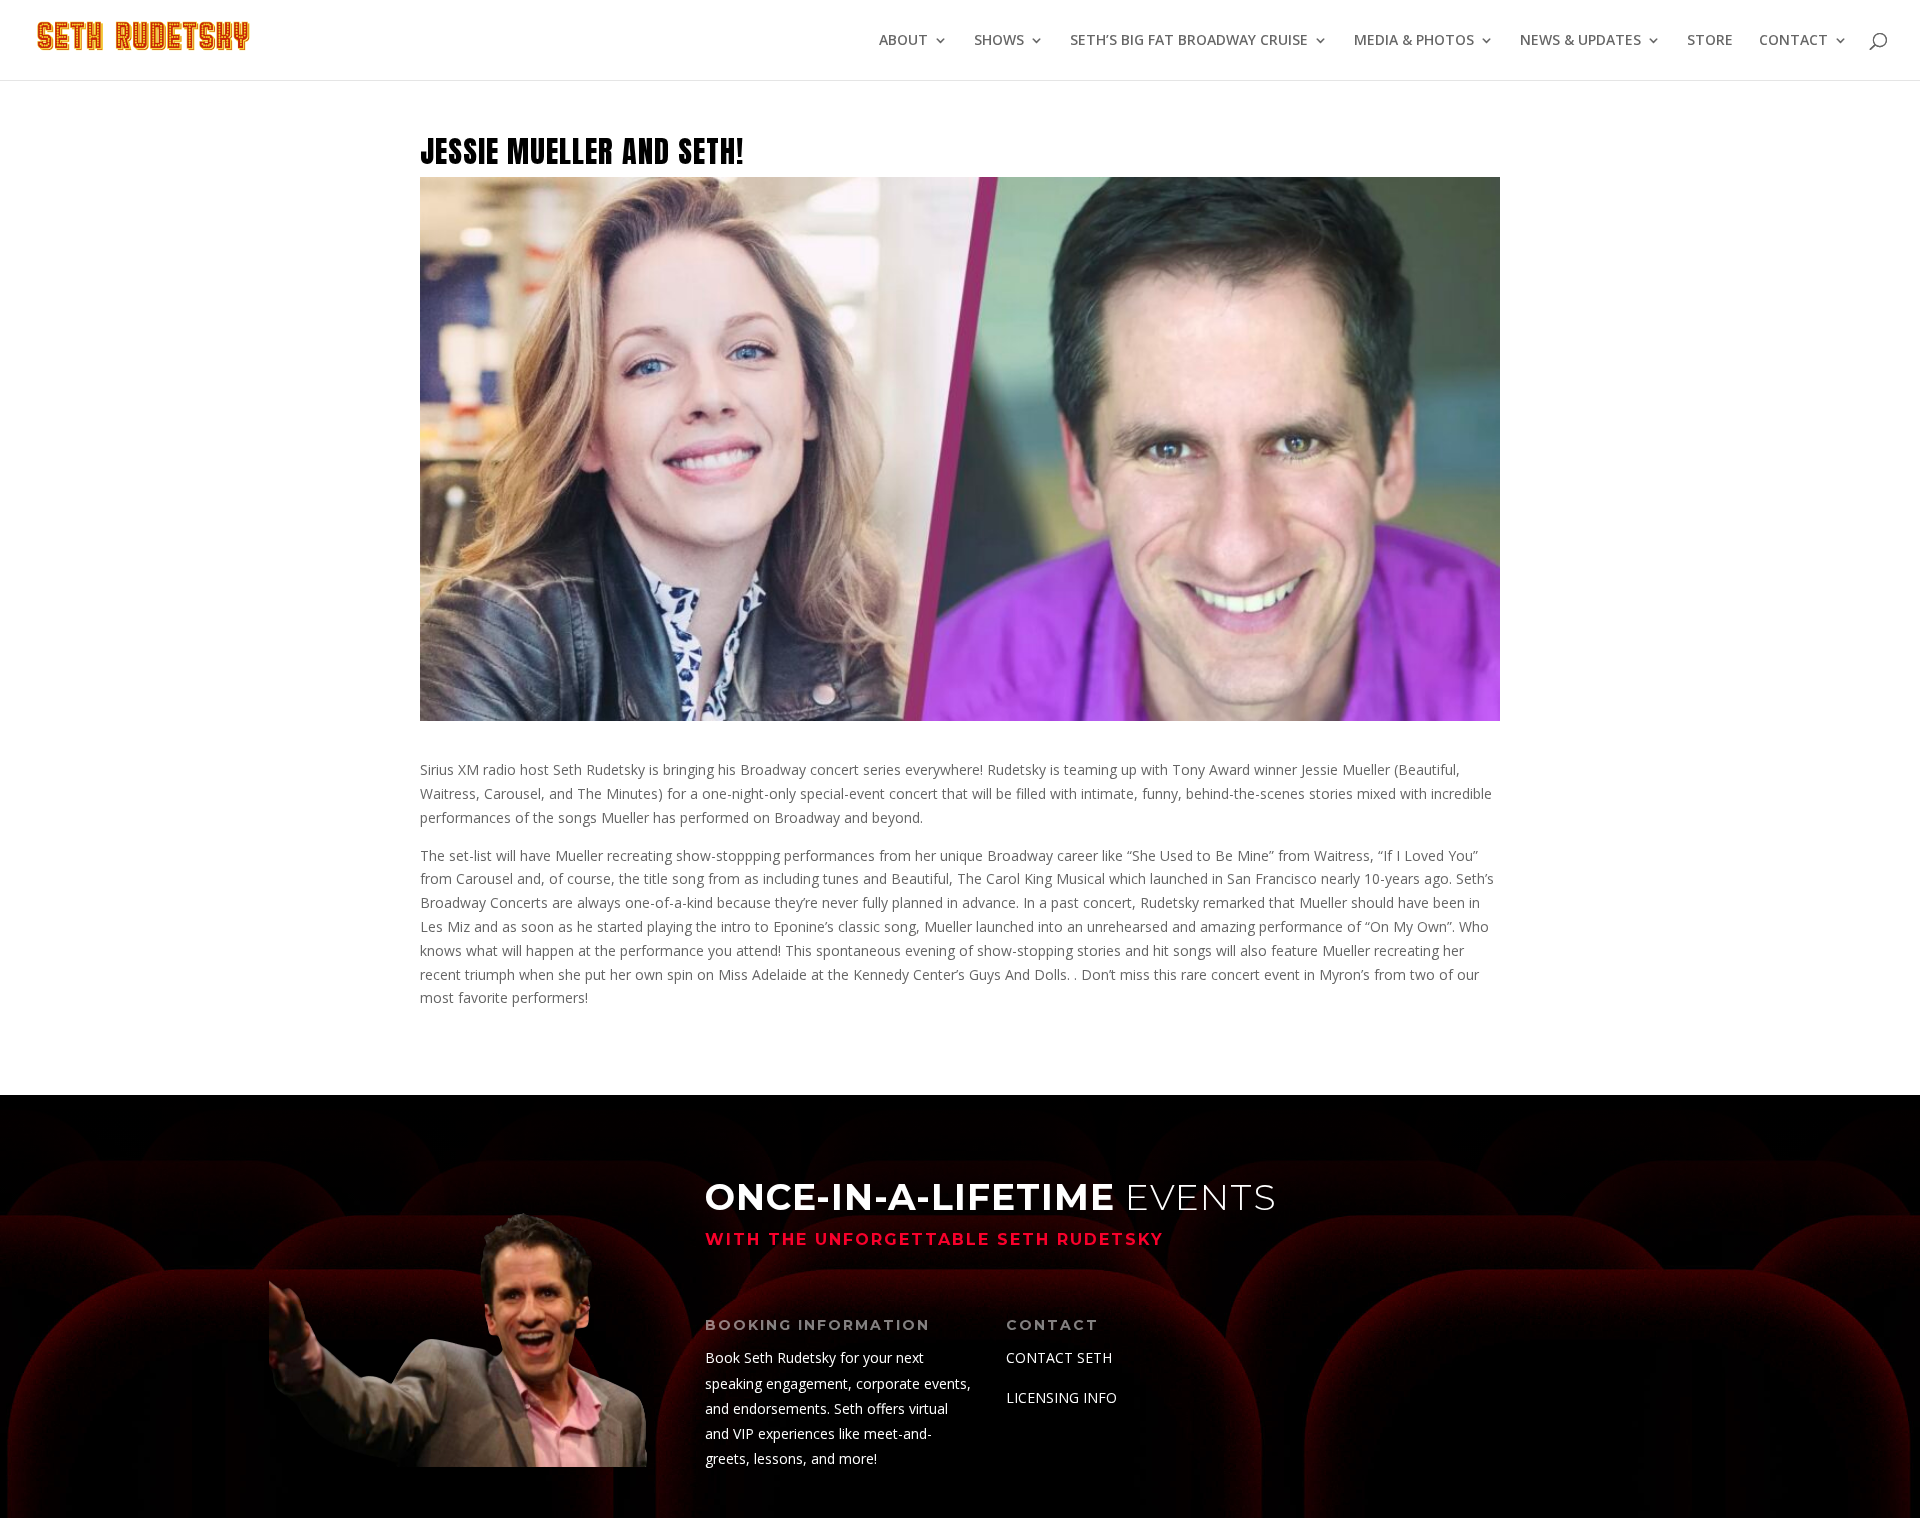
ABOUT (903, 41)
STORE (1710, 41)
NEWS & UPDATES (1580, 41)
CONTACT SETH (1059, 1357)
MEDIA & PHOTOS (1414, 41)
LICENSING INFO (1061, 1397)
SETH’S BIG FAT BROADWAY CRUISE (1189, 41)
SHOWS (999, 41)
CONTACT (1793, 41)
